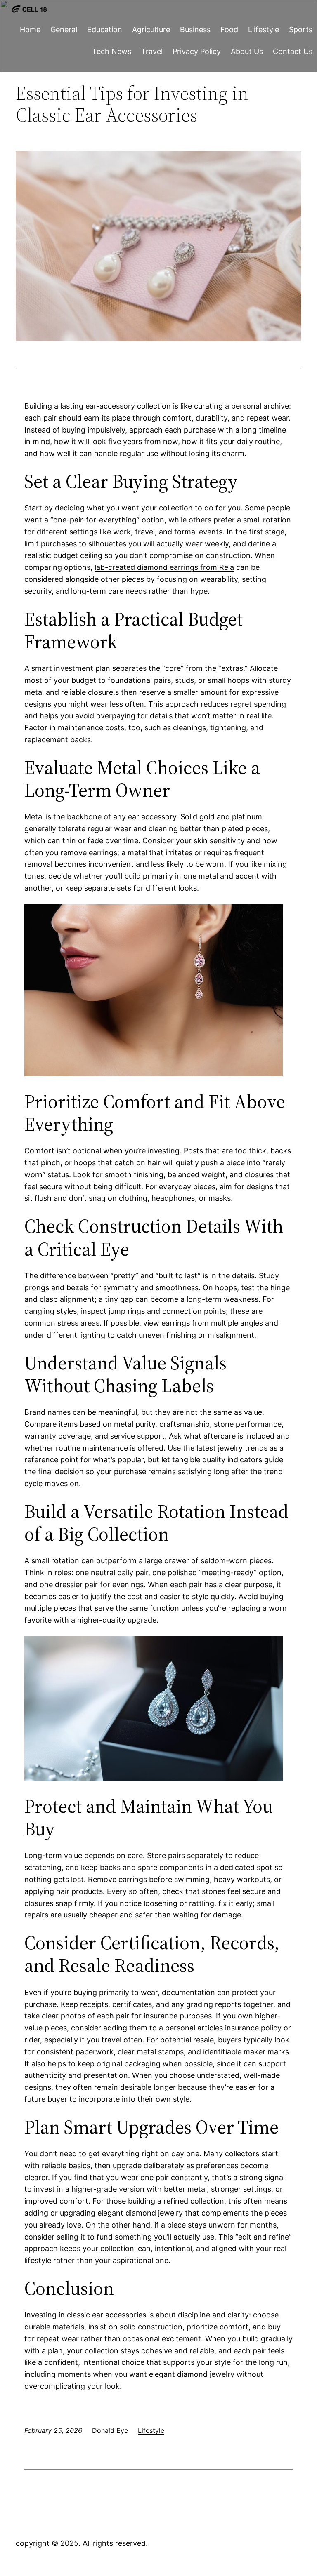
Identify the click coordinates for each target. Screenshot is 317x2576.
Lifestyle (151, 2430)
